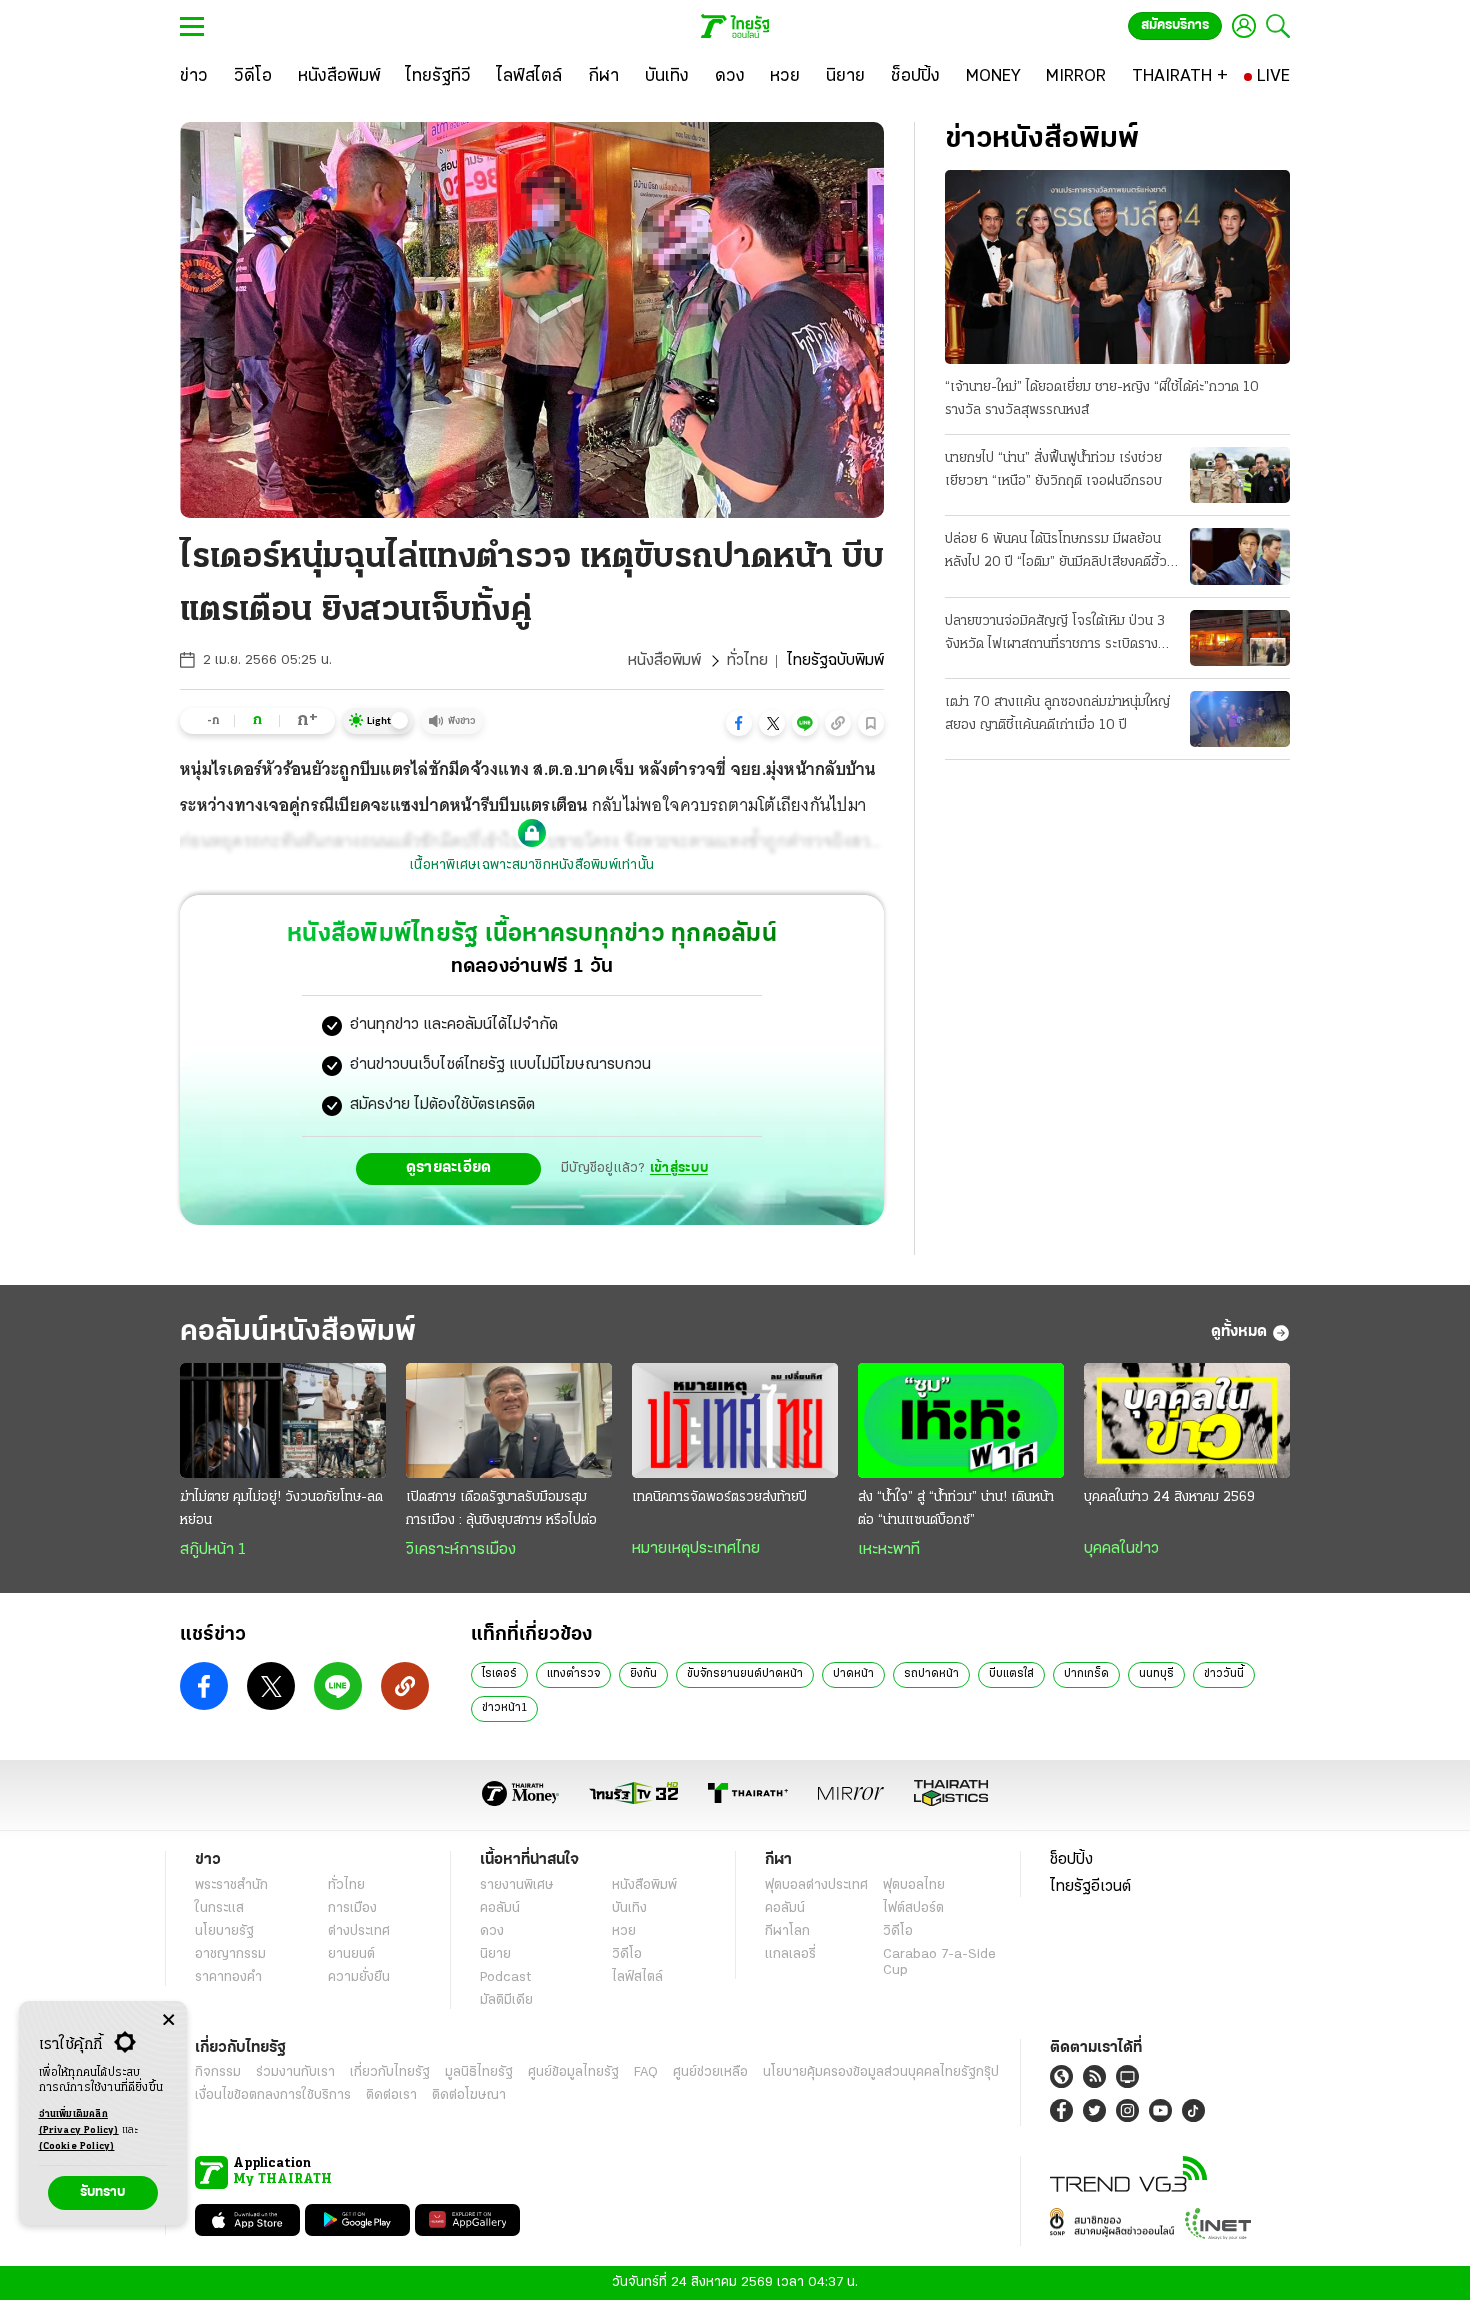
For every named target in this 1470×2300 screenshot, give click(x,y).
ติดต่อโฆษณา (469, 2095)
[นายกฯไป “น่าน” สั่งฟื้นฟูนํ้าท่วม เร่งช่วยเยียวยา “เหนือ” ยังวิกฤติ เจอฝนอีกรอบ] (1240, 475)
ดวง (492, 1931)
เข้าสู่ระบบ (679, 1168)
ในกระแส (219, 1908)
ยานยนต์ (351, 1954)
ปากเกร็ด (1086, 1674)
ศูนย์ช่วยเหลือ (710, 2072)
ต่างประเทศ (359, 1931)
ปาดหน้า (853, 1674)
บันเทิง (629, 1908)
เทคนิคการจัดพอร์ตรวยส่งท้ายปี (719, 1497)
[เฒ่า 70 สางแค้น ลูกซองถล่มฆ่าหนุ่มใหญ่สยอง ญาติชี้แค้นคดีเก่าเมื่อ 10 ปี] (1240, 719)
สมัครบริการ (1175, 25)
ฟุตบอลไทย (914, 1885)
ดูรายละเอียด (449, 1168)
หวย (624, 1931)
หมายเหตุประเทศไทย (696, 1549)
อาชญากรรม (230, 1954)
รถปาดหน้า (931, 1674)
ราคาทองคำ (228, 1977)
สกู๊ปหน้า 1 (213, 1550)
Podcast (505, 1977)
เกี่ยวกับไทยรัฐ (390, 2072)
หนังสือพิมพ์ (664, 661)
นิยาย (495, 1954)
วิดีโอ (627, 1954)
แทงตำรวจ (573, 1674)
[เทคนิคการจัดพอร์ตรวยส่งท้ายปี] (735, 1421)
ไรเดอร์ (499, 1674)
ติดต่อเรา (391, 2095)
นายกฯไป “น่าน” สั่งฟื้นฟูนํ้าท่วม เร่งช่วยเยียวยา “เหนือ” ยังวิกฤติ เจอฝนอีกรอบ (1053, 470)
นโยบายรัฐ (224, 1931)
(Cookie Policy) (77, 2146)
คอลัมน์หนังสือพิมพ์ (298, 1332)
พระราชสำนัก (231, 1885)
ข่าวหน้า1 (504, 1708)
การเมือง (352, 1908)
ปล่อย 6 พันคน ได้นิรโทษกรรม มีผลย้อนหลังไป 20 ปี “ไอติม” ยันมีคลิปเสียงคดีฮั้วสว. (1056, 553)
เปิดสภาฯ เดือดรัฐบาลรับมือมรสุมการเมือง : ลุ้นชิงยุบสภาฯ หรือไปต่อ (501, 1509)
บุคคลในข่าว (1121, 1549)
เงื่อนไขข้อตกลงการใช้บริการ (273, 2095)
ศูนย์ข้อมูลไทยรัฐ (573, 2072)
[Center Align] (168, 2020)
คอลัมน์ (500, 1908)
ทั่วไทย (747, 661)
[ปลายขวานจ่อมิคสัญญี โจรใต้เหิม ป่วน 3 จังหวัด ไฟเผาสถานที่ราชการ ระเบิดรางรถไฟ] (1240, 638)
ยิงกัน (643, 1674)
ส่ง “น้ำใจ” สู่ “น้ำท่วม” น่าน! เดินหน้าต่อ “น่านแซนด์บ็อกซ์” (956, 1509)
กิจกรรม (218, 2072)
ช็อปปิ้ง (1071, 1860)
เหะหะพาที (889, 1550)
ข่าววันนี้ (1224, 1674)
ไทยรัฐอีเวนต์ (1090, 1887)
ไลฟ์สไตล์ (637, 1977)
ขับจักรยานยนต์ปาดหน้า (745, 1674)
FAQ (646, 2072)
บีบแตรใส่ (1011, 1674)
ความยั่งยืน (359, 1977)
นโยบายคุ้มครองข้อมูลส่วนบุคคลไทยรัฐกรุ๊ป (881, 2072)
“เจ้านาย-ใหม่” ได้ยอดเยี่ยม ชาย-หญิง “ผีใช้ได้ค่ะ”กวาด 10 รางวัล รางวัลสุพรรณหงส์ (1102, 399)
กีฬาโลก (787, 1931)
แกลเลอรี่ (790, 1954)
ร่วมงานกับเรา (295, 2072)
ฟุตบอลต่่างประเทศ (816, 1885)
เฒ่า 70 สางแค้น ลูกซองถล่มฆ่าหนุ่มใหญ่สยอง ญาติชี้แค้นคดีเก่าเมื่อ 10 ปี (1057, 714)
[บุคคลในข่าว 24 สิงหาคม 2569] (1187, 1421)
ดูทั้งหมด (1239, 1332)
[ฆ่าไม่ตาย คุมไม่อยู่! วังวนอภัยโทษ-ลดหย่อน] (283, 1421)
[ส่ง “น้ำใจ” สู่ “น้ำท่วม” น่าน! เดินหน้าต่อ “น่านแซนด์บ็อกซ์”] (961, 1421)
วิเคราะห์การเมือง (461, 1550)
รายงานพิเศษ (517, 1885)
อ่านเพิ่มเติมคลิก (79, 2122)
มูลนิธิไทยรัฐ (479, 2072)
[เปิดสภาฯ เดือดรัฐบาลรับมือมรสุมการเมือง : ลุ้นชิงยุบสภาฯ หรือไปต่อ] (509, 1421)
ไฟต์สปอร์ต (913, 1908)
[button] (739, 723)
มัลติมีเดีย (506, 2000)
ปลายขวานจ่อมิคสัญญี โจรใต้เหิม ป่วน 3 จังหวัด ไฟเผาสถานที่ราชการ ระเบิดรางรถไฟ (1055, 635)
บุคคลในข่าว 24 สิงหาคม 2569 (1169, 1497)
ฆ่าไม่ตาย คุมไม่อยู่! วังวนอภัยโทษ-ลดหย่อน (281, 1509)
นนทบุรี (1156, 1674)
